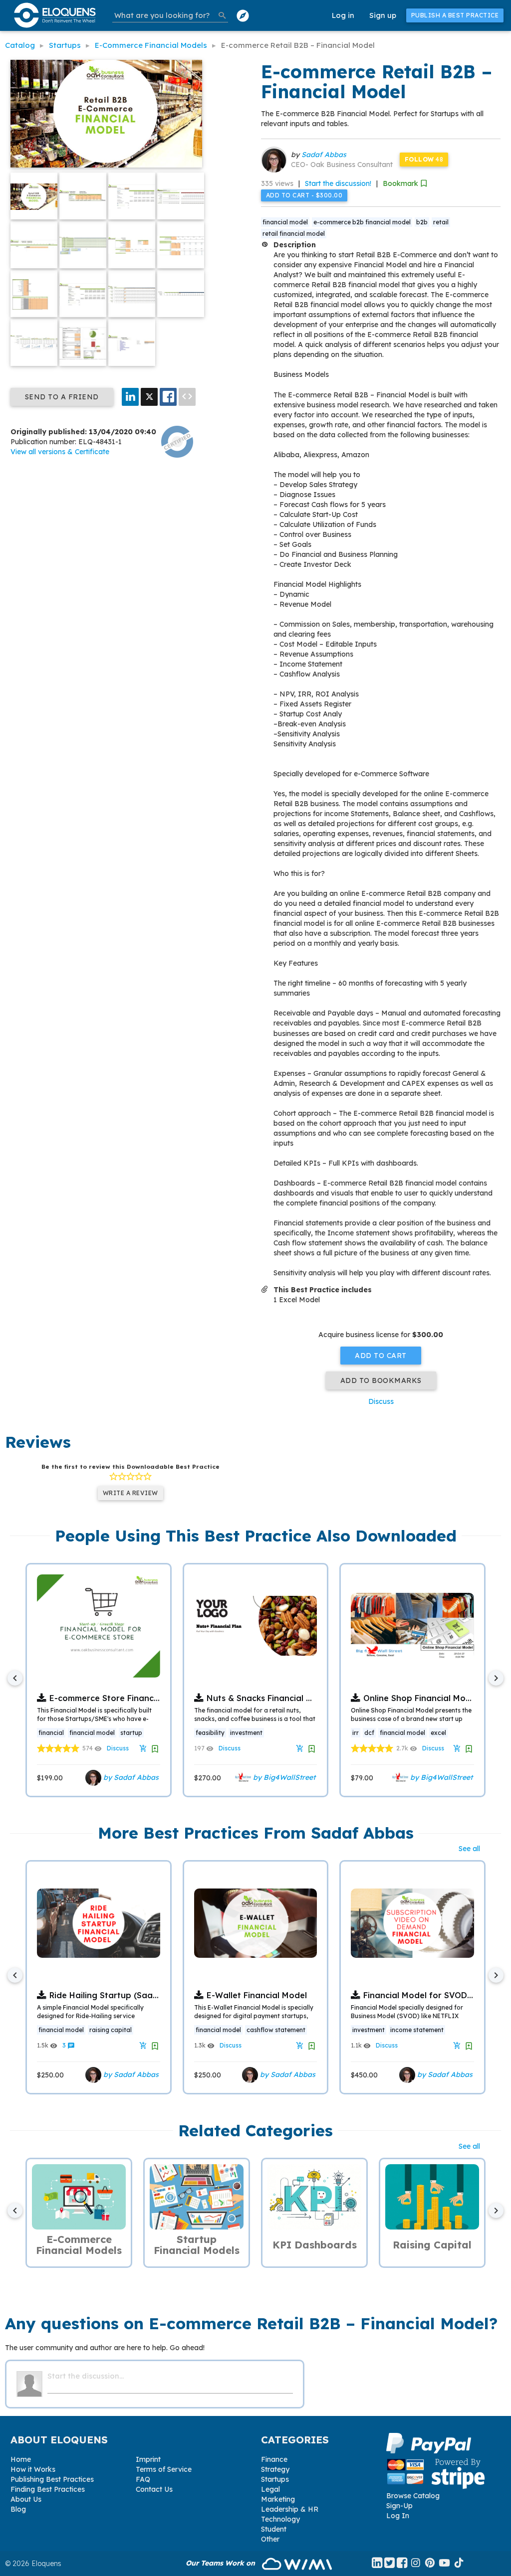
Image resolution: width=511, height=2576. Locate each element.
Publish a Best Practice (455, 15)
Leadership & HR (290, 2509)
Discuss (381, 1401)
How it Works (33, 2469)
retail (441, 222)
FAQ (143, 2479)
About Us (26, 2499)
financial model (285, 222)
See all (469, 1849)
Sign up (383, 15)
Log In (398, 2516)
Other (270, 2539)
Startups (275, 2479)
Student (274, 2529)
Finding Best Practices (48, 2489)
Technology (280, 2519)
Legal (270, 2489)
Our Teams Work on (221, 2563)
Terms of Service (164, 2469)
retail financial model (294, 234)
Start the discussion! (338, 183)
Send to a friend (62, 397)
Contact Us (154, 2489)
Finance (274, 2459)
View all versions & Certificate (60, 452)
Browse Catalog (413, 2496)
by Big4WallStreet (283, 1777)
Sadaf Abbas (324, 155)
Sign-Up (399, 2506)
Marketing (278, 2499)
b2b (422, 222)
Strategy (275, 2469)
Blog (18, 2509)
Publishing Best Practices (52, 2479)
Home (21, 2459)
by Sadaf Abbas (130, 1777)
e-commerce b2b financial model (362, 222)
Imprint (148, 2459)
